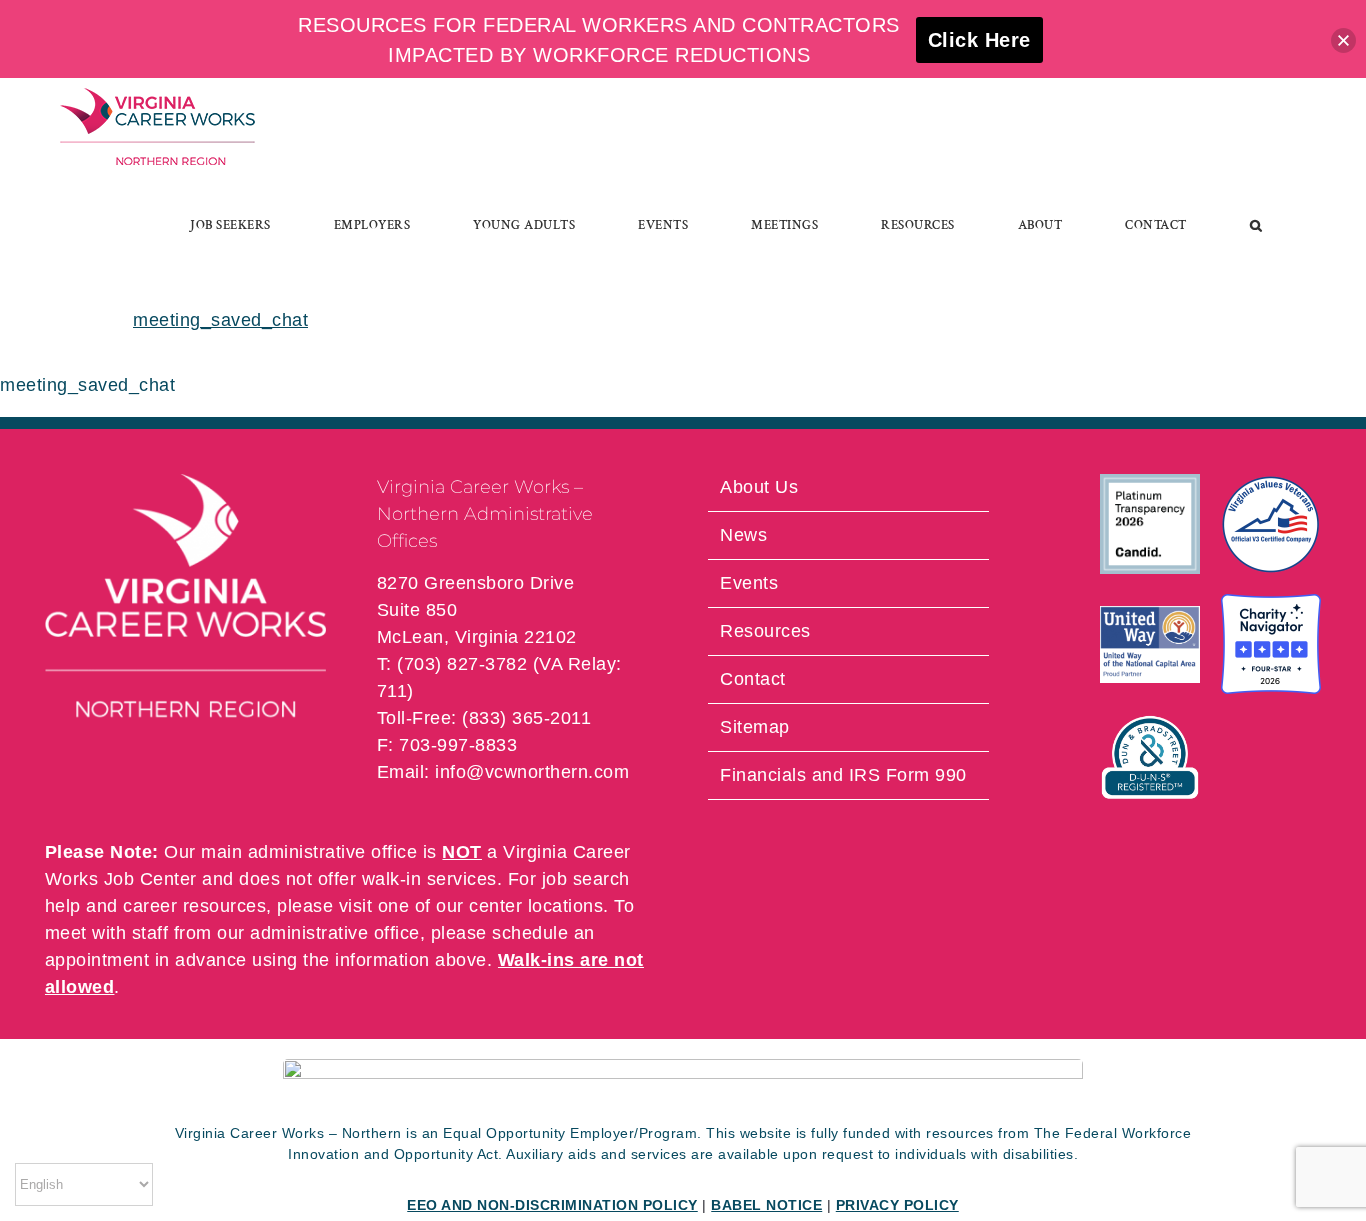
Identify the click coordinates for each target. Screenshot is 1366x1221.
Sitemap (755, 727)
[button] (1256, 225)
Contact (753, 679)
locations (566, 906)
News (743, 535)
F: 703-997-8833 (447, 745)
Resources (765, 631)
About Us (759, 487)
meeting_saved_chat (220, 320)
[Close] (1343, 40)
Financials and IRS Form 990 (843, 775)
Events (749, 583)
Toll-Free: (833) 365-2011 (484, 718)
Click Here (979, 40)
